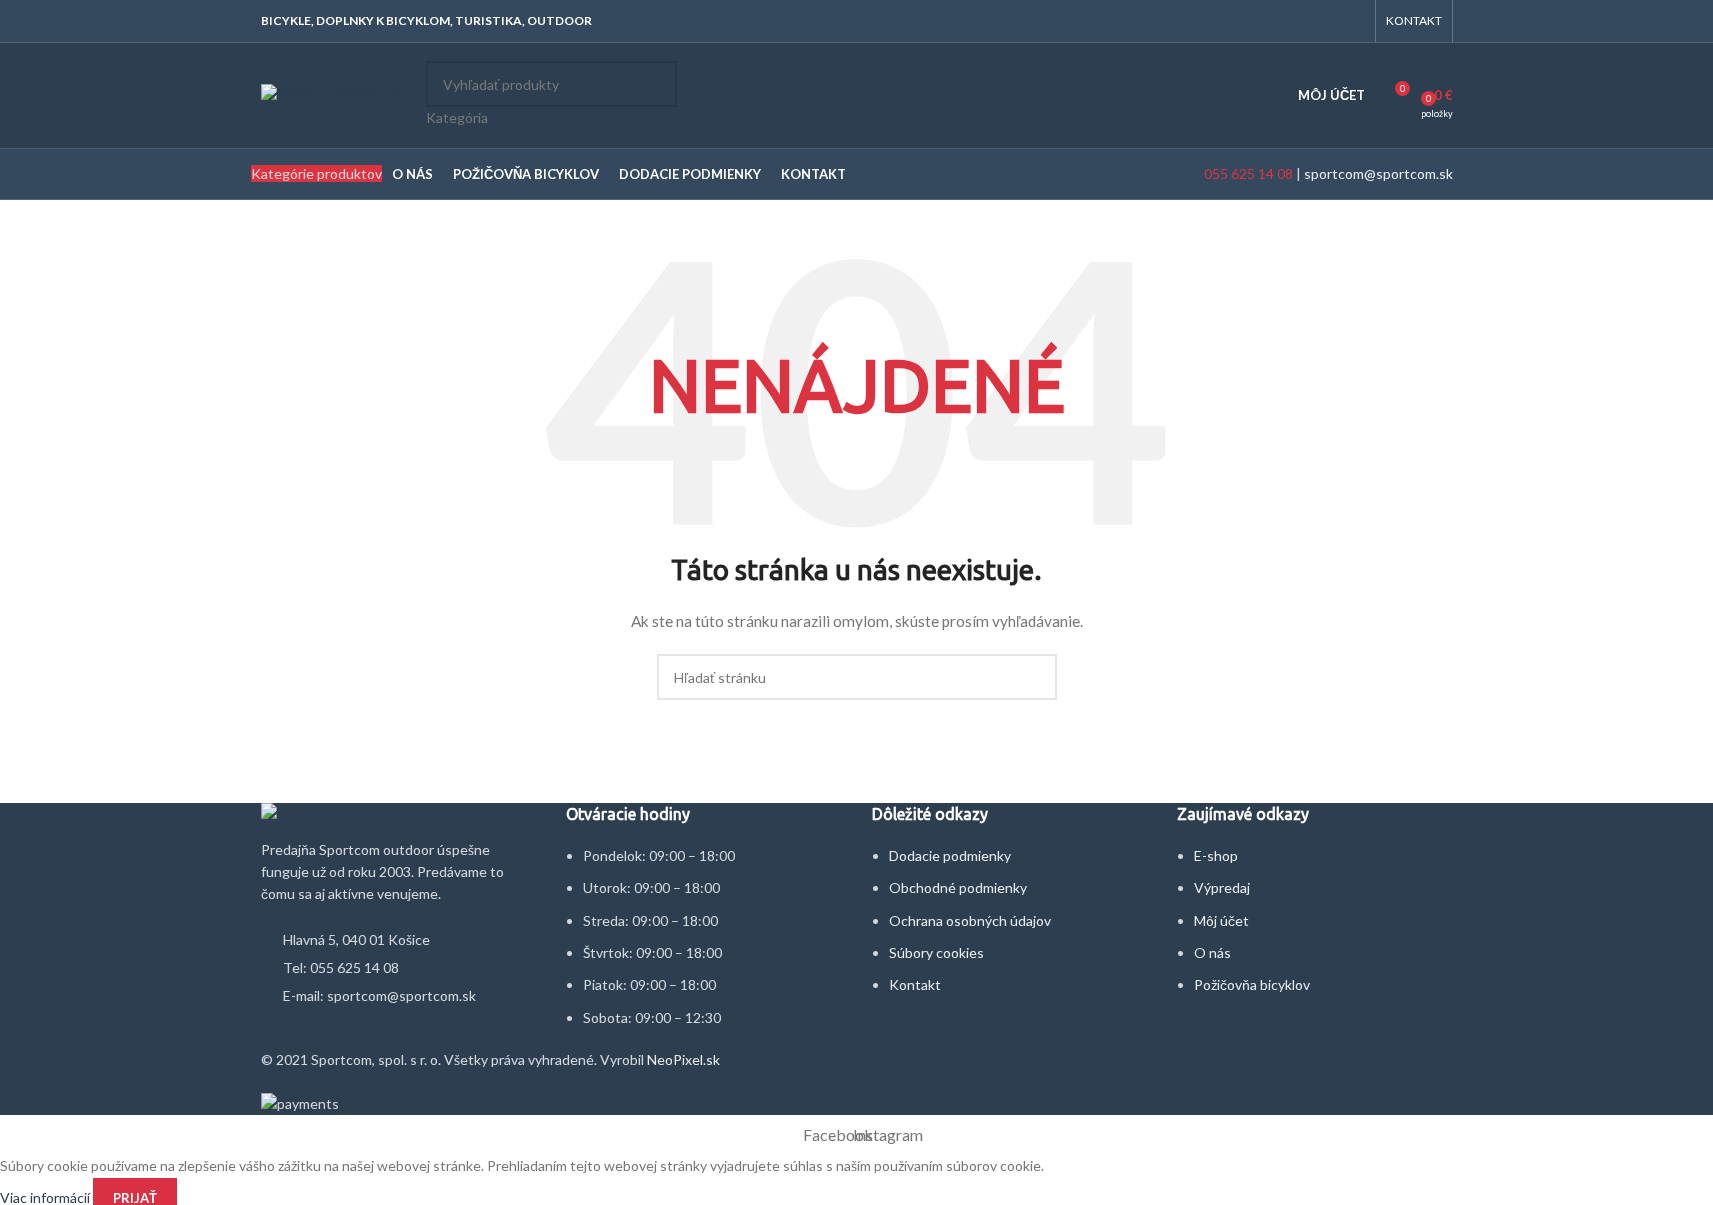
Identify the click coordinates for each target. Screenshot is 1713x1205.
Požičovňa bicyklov (1252, 984)
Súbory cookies (936, 952)
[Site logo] (338, 93)
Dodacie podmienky (950, 855)
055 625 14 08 (1247, 173)
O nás (1212, 952)
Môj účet (1221, 920)
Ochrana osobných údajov (970, 920)
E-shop (1216, 855)
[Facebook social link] (1326, 21)
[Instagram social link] (1351, 21)
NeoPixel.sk (683, 1059)
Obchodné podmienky (958, 887)
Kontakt (915, 984)
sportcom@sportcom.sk (1378, 173)
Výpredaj (1222, 887)
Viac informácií (46, 1196)
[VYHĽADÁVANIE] (654, 95)
